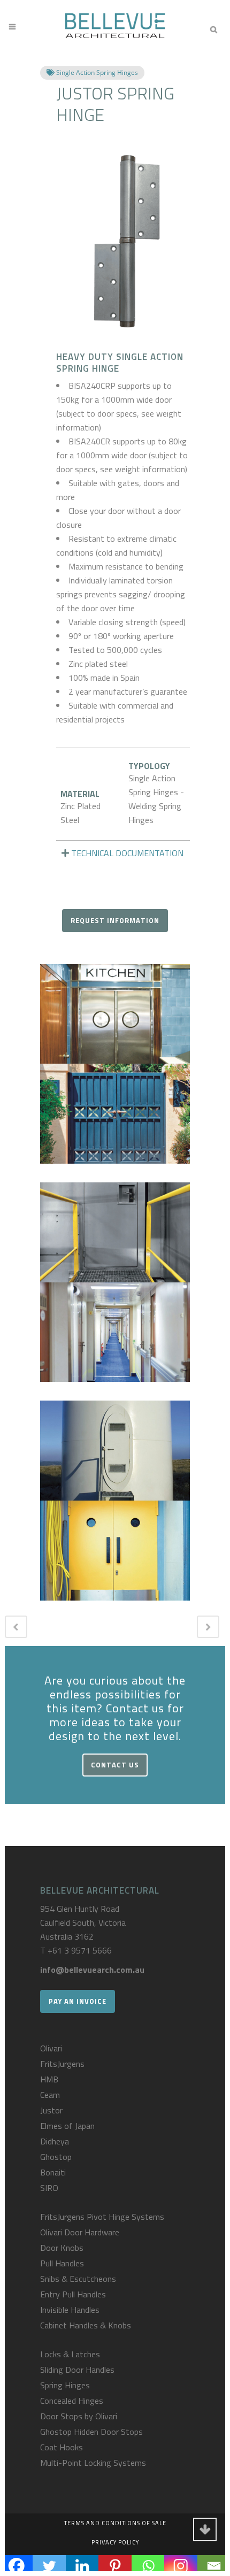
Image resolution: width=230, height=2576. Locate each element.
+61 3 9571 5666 (80, 1950)
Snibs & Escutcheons (78, 2279)
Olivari (51, 2048)
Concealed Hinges (72, 2401)
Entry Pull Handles (73, 2294)
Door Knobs (62, 2248)
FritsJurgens (62, 2064)
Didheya (55, 2141)
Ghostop (56, 2157)
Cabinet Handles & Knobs (86, 2325)
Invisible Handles (70, 2310)
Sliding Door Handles (77, 2370)
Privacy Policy (115, 2542)
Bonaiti (53, 2172)
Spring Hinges (65, 2385)
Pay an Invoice (78, 2001)
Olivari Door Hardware (80, 2232)
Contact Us (115, 1765)
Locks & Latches (70, 2354)
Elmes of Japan (67, 2126)
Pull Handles (62, 2263)
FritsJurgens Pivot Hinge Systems (102, 2217)
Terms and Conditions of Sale (115, 2523)
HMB (49, 2079)
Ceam (50, 2095)
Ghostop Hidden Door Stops (91, 2432)
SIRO (49, 2188)
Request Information (115, 920)
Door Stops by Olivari (79, 2416)
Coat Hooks (62, 2447)
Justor (51, 2110)
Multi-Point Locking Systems (93, 2463)
